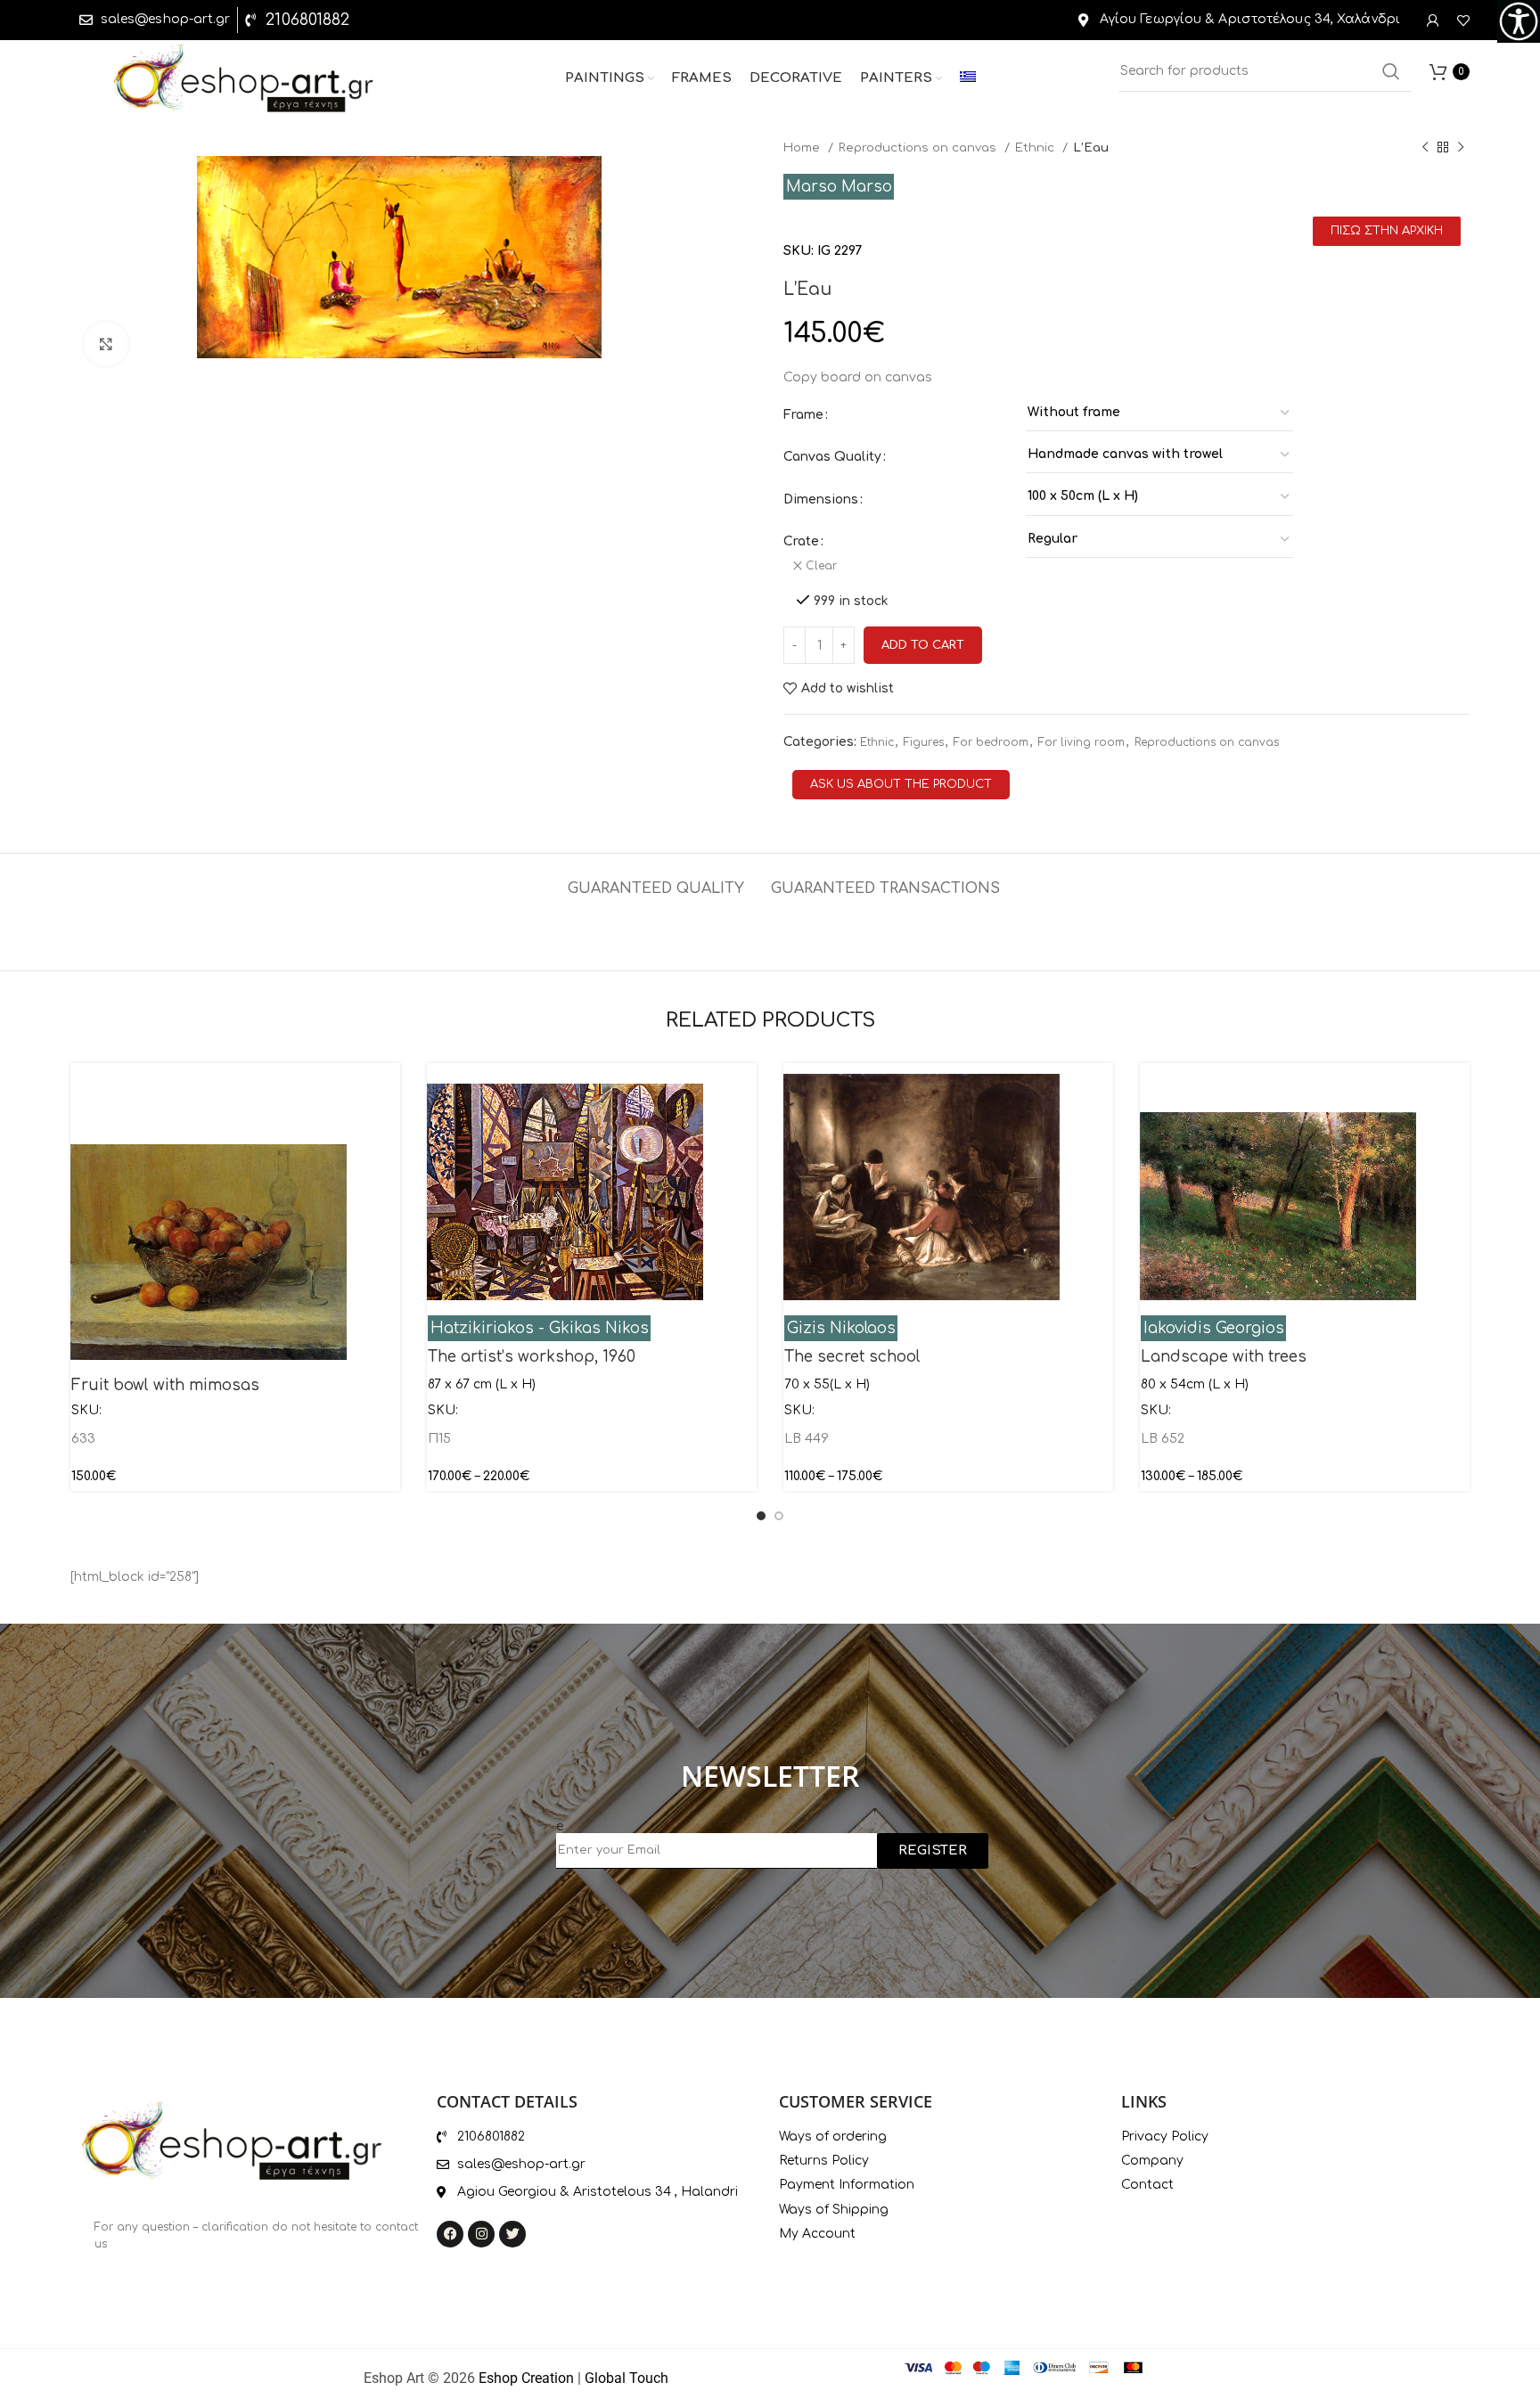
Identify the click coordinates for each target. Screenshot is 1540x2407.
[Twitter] (512, 2234)
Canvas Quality (832, 457)
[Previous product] (1425, 148)
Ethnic (1036, 147)
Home (803, 147)
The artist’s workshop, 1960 (532, 1357)
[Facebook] (450, 2234)
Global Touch (627, 2378)
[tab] (656, 880)
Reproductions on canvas (919, 147)
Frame (803, 415)
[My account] (1433, 20)
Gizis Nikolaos (841, 1328)
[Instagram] (481, 2234)
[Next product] (1461, 148)
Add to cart (923, 645)
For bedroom (991, 742)
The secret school (852, 1357)
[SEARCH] (1391, 71)
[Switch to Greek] (968, 78)
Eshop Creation (526, 2378)
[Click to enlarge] (106, 344)
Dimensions (821, 499)
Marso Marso (839, 187)
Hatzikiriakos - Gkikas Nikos (540, 1328)
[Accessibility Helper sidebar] (1519, 21)
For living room (1081, 742)
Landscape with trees (1224, 1357)
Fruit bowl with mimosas (165, 1385)
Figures (924, 742)
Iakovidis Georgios (1214, 1328)
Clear (821, 566)
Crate (801, 541)
